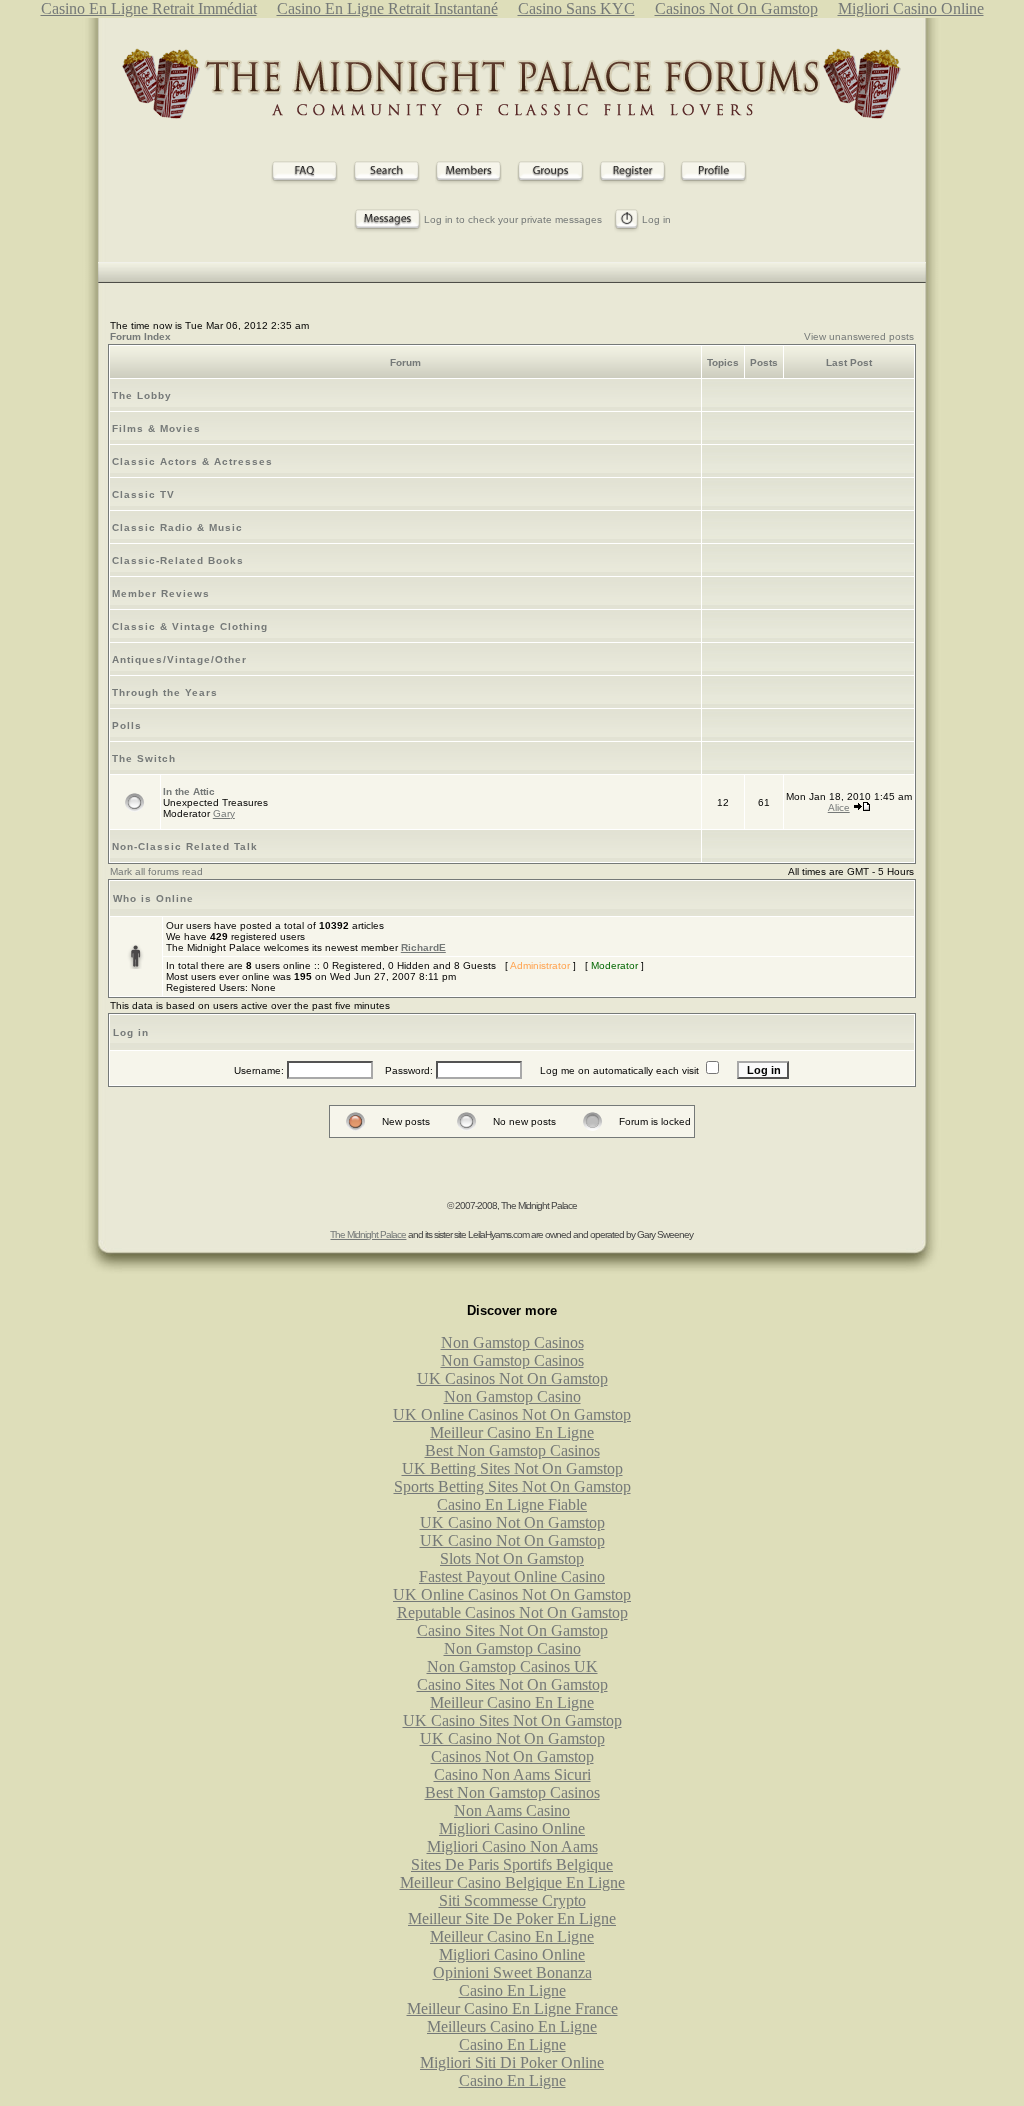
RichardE (423, 947)
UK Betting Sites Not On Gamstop (512, 1468)
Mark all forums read (156, 871)
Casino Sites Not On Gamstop (512, 1630)
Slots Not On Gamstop (512, 1558)
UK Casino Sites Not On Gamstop (512, 1720)
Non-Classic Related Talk (185, 846)
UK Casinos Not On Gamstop (512, 1378)
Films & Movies (156, 428)
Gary (224, 813)
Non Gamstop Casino (512, 1396)
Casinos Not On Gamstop (512, 1756)
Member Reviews (161, 593)
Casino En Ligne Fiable (512, 1504)
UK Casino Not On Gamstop (512, 1522)
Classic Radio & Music (177, 527)
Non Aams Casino (512, 1810)
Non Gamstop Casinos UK (512, 1666)
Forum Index (140, 336)
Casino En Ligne (512, 1990)
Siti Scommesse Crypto (512, 1900)
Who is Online (153, 898)
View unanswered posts (859, 336)
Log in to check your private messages (513, 219)
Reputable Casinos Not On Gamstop (512, 1612)
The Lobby (142, 395)
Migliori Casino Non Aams (512, 1846)
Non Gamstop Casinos (512, 1342)
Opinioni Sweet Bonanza (512, 1972)
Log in (656, 219)
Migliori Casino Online (512, 1828)
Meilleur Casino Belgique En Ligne (512, 1882)
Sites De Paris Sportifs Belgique (512, 1864)
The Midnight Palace (368, 1234)
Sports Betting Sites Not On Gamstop (512, 1486)
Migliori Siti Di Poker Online (512, 2062)
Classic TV (143, 494)
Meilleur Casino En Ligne (512, 1432)
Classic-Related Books (178, 560)
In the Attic (189, 791)
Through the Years (165, 692)
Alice (839, 807)
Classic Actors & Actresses (192, 461)
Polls (127, 725)
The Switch (144, 758)
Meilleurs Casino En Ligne (512, 2026)
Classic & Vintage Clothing (190, 626)
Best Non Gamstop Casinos (512, 1450)
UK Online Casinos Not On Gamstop (512, 1414)
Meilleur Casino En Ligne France (512, 2008)
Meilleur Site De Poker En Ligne (512, 1918)
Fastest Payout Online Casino (512, 1576)
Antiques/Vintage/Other (179, 659)
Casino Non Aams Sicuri (512, 1774)
